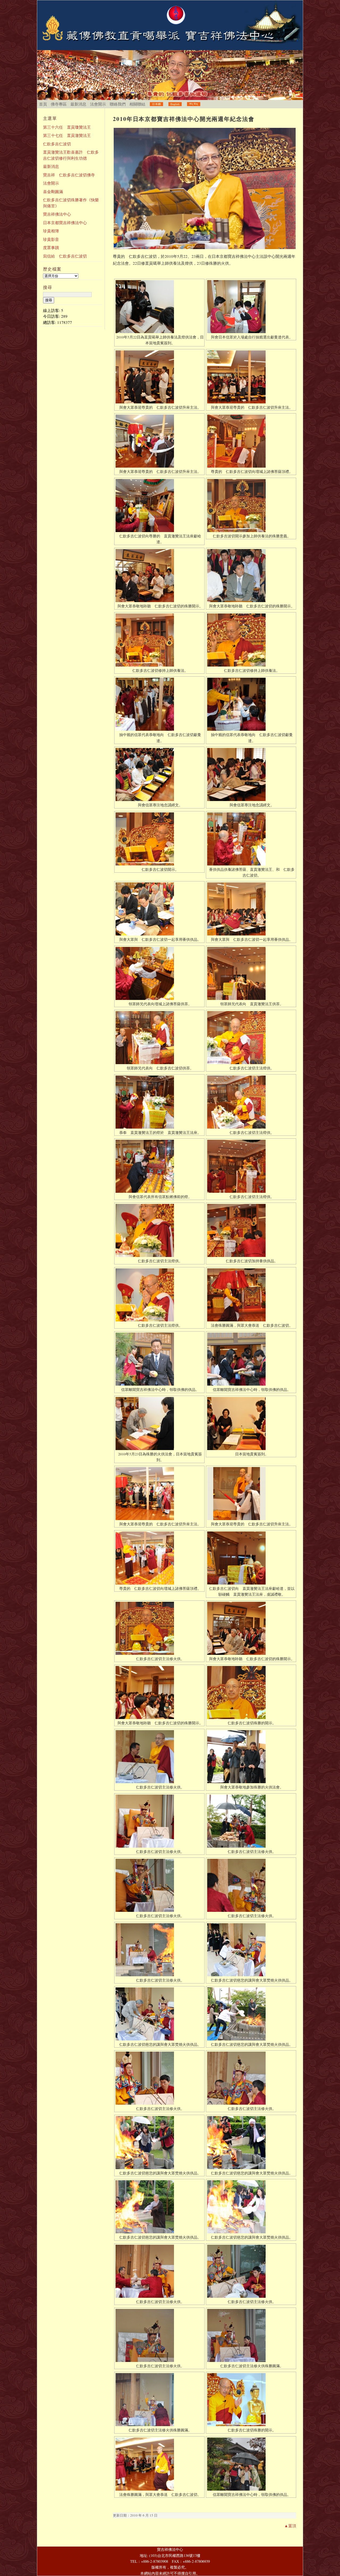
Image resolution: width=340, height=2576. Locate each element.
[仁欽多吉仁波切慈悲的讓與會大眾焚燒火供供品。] (251, 1950)
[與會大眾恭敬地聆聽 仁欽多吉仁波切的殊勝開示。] (159, 576)
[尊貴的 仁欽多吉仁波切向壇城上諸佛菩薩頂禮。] (251, 441)
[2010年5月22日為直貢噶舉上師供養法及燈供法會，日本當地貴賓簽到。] (159, 307)
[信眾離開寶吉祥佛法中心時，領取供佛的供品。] (159, 1359)
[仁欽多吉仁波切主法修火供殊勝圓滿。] (251, 2335)
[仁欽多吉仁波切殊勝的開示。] (251, 1692)
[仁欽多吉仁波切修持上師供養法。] (159, 640)
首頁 (43, 104)
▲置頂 (290, 2526)
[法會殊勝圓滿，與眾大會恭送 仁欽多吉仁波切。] (251, 1295)
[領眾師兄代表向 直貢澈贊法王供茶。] (251, 973)
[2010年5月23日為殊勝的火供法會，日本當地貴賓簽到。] (159, 1424)
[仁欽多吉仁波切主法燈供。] (251, 1038)
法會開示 (98, 104)
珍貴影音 (51, 239)
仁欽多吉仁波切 (57, 144)
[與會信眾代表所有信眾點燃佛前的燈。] (159, 1166)
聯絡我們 (118, 104)
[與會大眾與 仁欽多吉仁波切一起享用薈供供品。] (159, 909)
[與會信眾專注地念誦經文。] (159, 774)
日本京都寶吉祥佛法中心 (65, 223)
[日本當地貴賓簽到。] (251, 1424)
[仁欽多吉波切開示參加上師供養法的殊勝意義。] (251, 506)
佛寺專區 (59, 104)
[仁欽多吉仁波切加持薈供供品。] (251, 1230)
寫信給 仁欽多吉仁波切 (65, 256)
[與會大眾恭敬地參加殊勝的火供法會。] (251, 1757)
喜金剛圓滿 (53, 192)
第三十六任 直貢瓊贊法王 (67, 127)
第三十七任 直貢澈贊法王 (67, 135)
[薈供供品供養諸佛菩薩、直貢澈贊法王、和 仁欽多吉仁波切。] (251, 839)
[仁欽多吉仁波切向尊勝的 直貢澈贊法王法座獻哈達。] (159, 506)
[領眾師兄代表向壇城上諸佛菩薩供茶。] (159, 973)
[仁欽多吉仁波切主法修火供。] (159, 1628)
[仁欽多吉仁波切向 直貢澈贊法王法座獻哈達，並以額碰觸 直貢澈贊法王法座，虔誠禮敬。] (251, 1558)
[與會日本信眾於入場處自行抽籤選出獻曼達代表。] (251, 307)
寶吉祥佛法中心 (57, 214)
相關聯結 (137, 104)
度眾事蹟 (51, 247)
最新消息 (78, 104)
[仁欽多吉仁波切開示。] (159, 839)
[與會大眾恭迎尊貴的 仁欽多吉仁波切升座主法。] (159, 377)
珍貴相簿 (51, 231)
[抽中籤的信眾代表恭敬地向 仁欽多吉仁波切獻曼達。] (159, 704)
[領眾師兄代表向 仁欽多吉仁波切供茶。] (159, 1038)
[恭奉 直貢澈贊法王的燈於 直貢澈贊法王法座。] (159, 1102)
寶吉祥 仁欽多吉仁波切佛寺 (69, 175)
